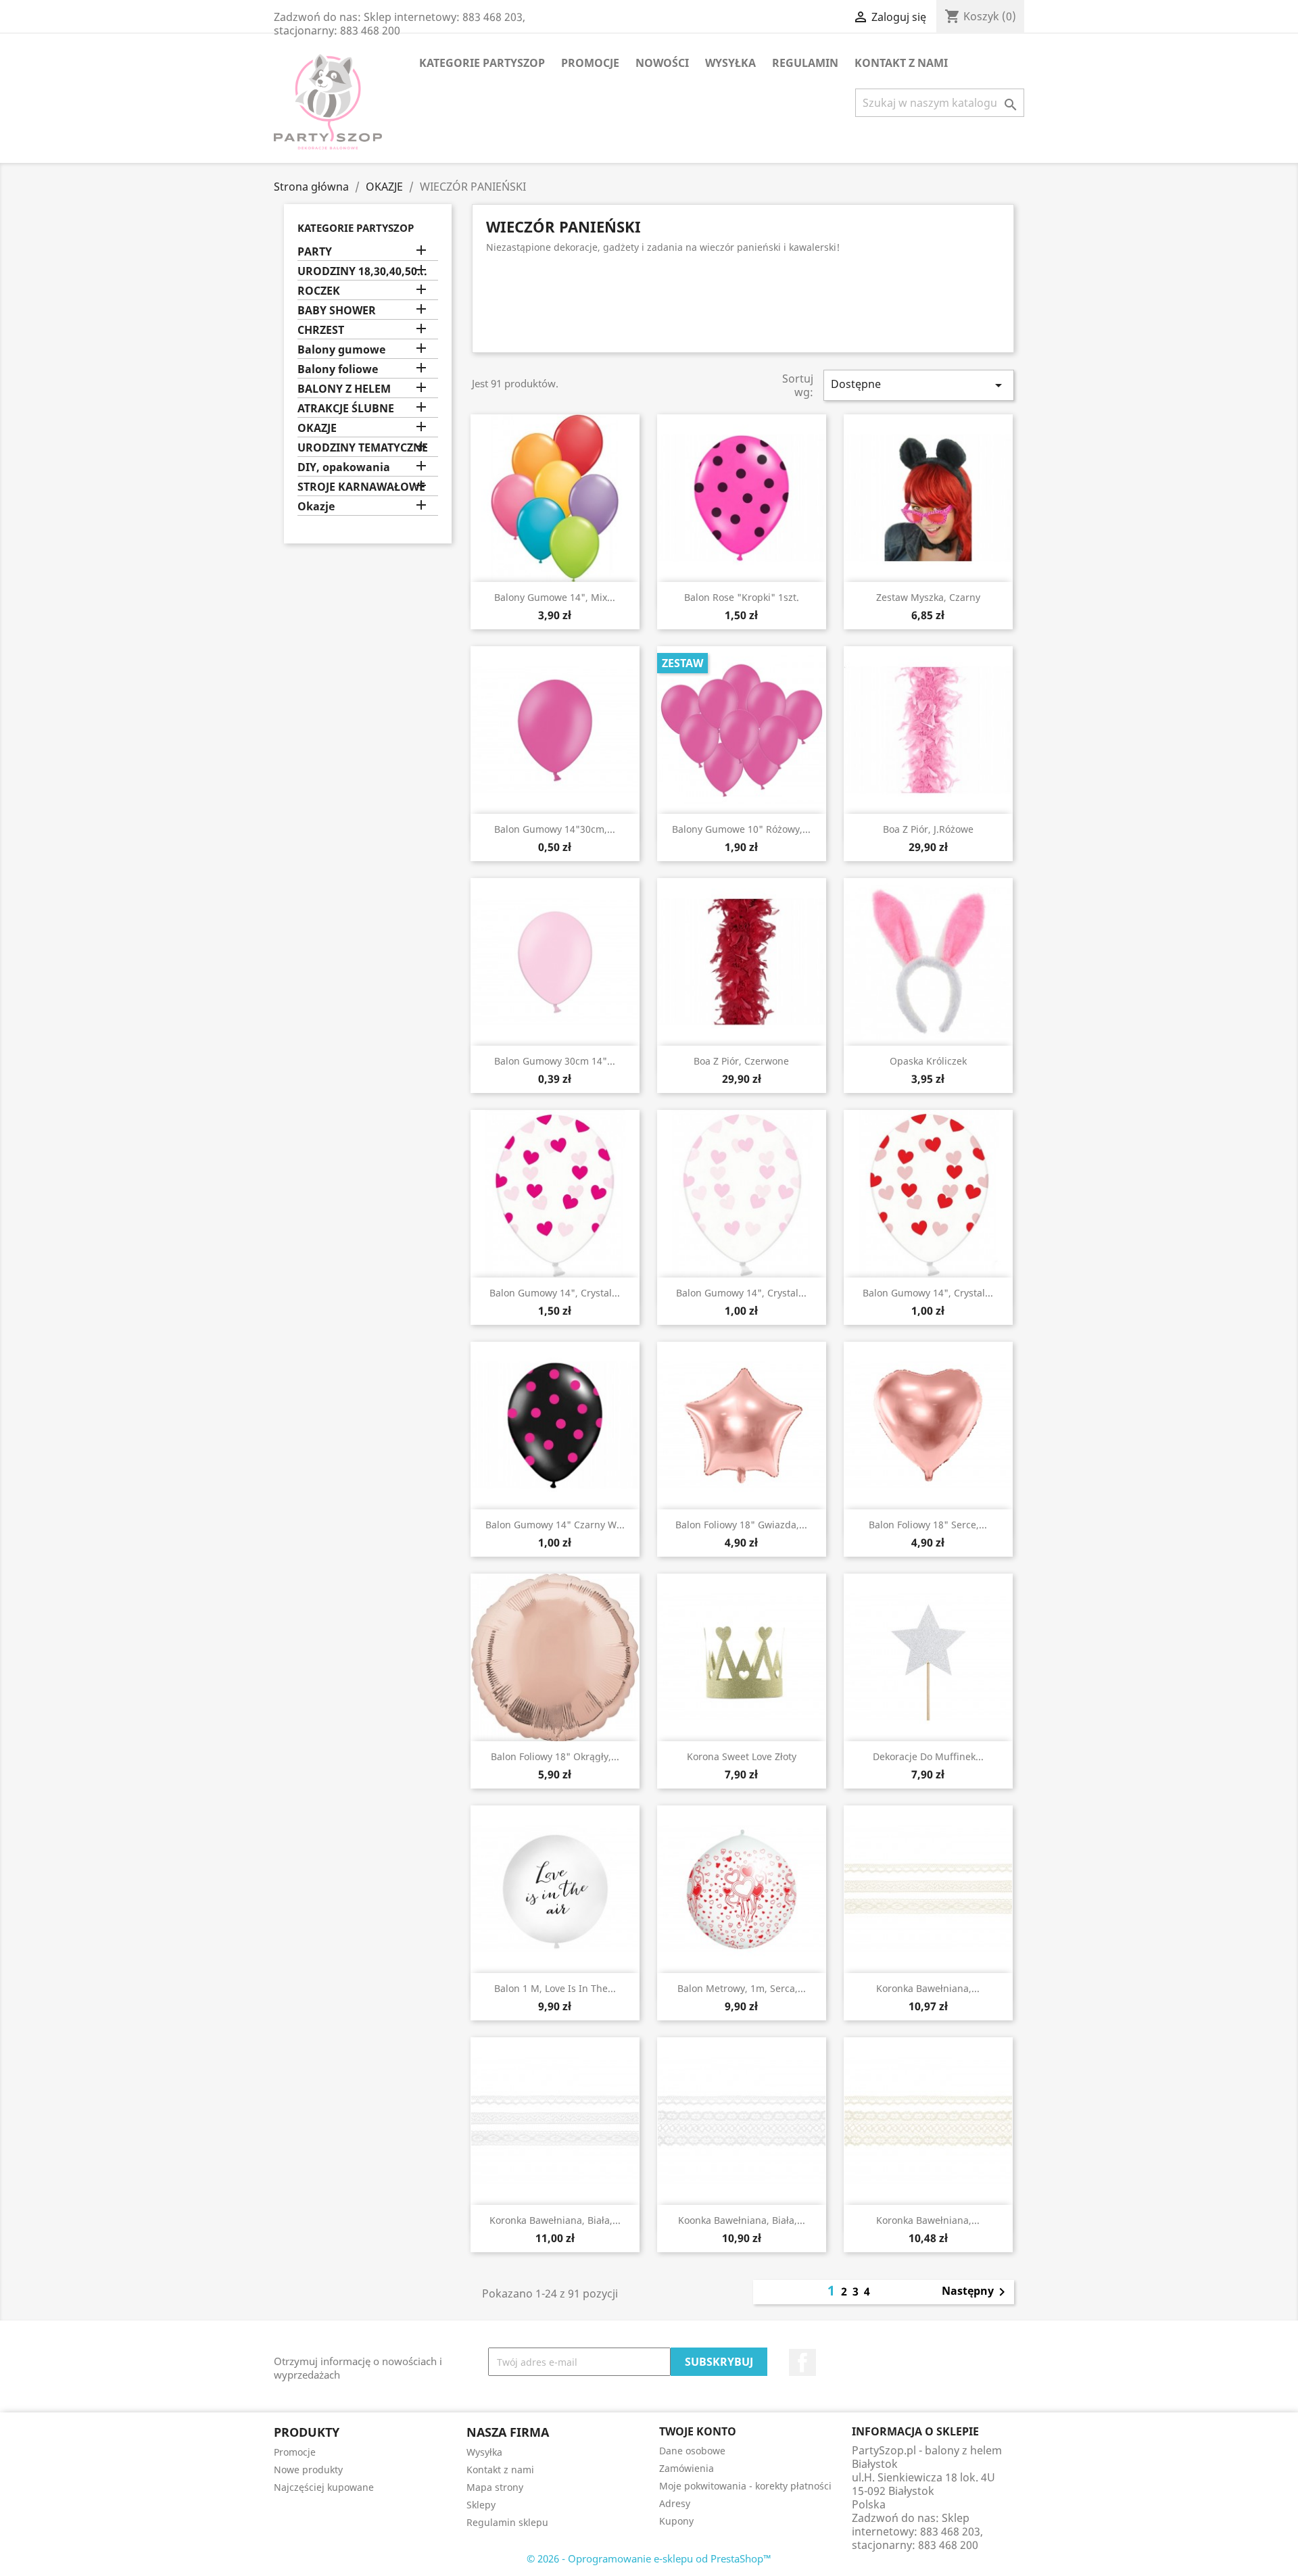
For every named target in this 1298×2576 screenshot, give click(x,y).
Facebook (802, 2362)
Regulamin (805, 63)
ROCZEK (319, 291)
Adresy (675, 2503)
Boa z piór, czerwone (741, 1061)
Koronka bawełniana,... (928, 1988)
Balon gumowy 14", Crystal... (555, 1293)
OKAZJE (317, 428)
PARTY (315, 252)
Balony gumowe (341, 350)
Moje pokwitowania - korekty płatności (745, 2486)
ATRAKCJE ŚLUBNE (346, 409)
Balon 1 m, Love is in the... (555, 1988)
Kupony (676, 2521)
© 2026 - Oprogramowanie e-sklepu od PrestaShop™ (649, 2558)
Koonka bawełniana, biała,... (742, 2220)
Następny (976, 2292)
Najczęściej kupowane (324, 2487)
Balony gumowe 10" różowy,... (741, 829)
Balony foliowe (338, 369)
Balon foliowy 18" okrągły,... (555, 1756)
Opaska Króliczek (928, 1061)
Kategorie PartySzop (482, 63)
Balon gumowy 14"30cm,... (555, 829)
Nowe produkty (308, 2470)
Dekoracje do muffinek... (928, 1756)
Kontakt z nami (901, 63)
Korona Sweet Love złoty (742, 1756)
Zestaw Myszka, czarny (928, 597)
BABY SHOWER (337, 311)
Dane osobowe (692, 2451)
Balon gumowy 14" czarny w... (555, 1525)
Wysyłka (730, 63)
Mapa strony (495, 2487)
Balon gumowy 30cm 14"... (555, 1061)
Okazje (316, 507)
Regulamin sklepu (507, 2522)
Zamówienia (687, 2468)
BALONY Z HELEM (344, 389)
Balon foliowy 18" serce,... (928, 1525)
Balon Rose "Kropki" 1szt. (742, 597)
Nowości (662, 63)
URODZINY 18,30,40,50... (362, 271)
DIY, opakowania (344, 467)
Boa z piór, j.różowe (928, 829)
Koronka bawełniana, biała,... (555, 2220)
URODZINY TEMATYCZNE (363, 448)
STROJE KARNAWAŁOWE (361, 487)
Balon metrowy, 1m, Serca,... (742, 1988)
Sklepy (481, 2505)
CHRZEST (321, 330)
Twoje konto (698, 2431)
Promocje (590, 63)
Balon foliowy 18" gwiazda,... (741, 1525)
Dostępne (919, 385)
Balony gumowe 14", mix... (555, 597)
